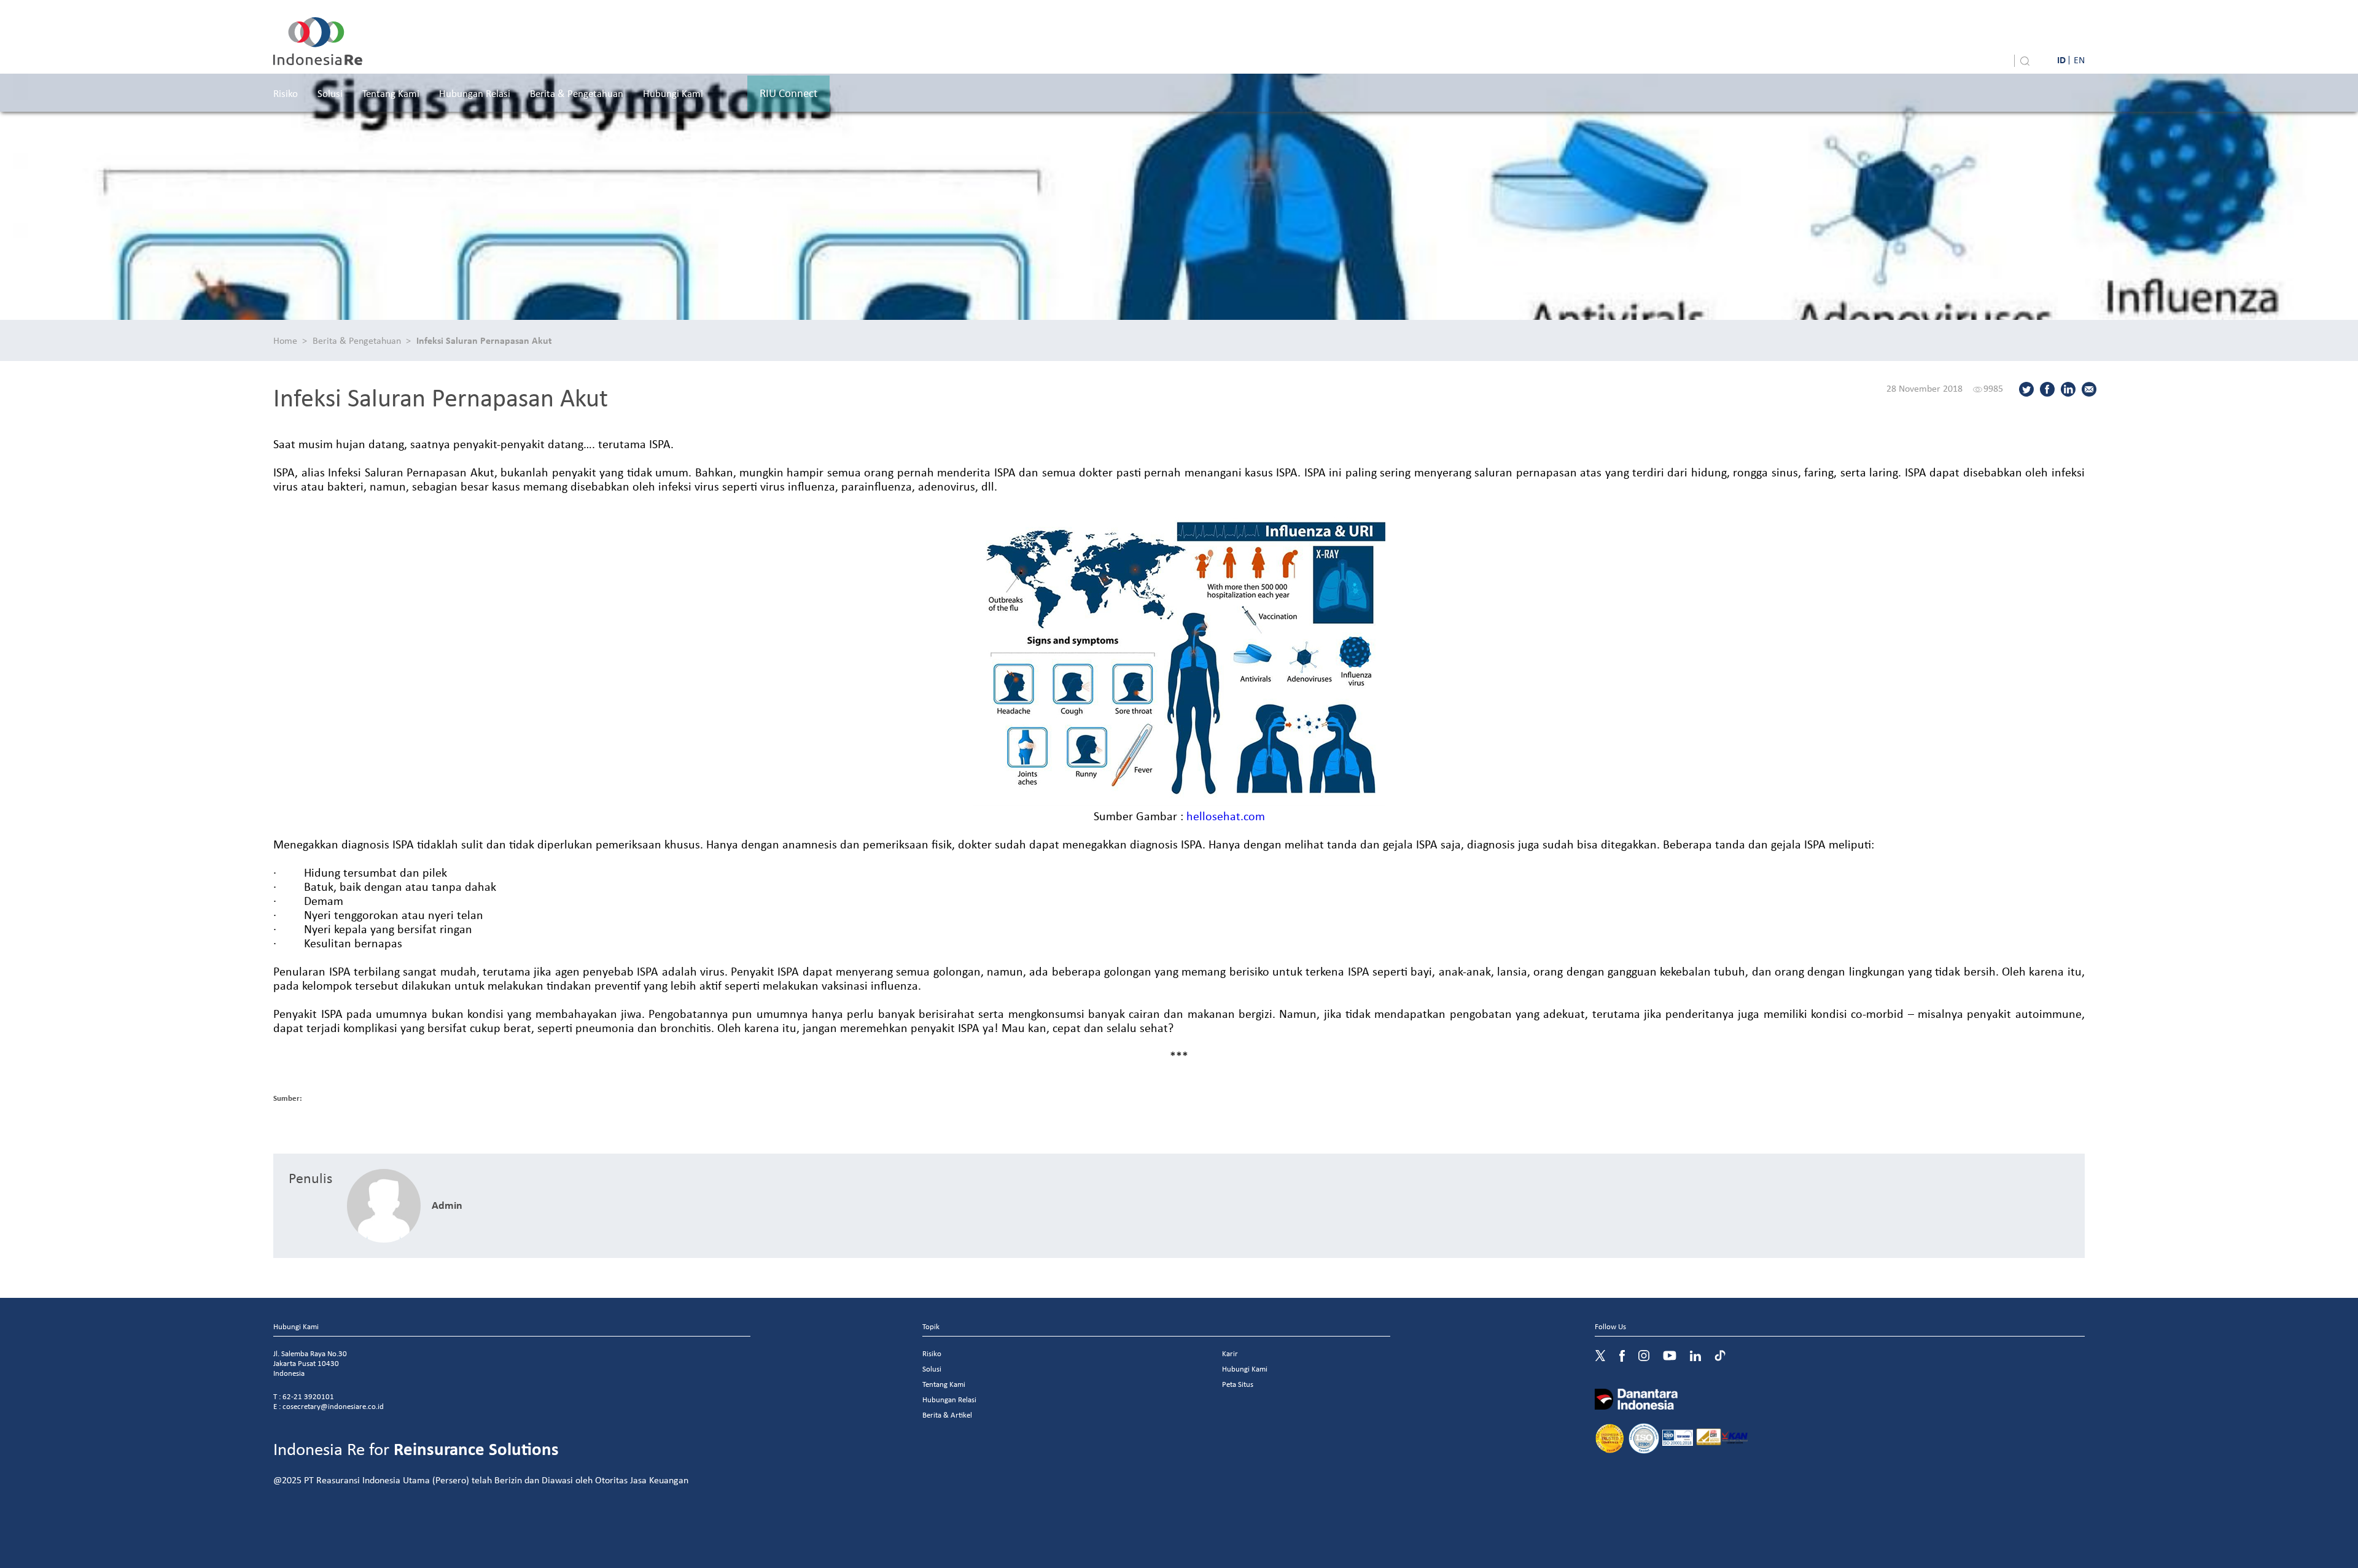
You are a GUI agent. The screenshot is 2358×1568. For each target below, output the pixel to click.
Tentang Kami (391, 93)
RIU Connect (788, 93)
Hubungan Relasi (475, 93)
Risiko (286, 93)
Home (285, 340)
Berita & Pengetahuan (577, 93)
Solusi (330, 93)
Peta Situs (1238, 1384)
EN (2079, 60)
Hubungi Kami (673, 93)
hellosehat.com (1226, 816)
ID (2061, 60)
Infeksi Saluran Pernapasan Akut (484, 340)
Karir (1230, 1353)
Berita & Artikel (947, 1415)
